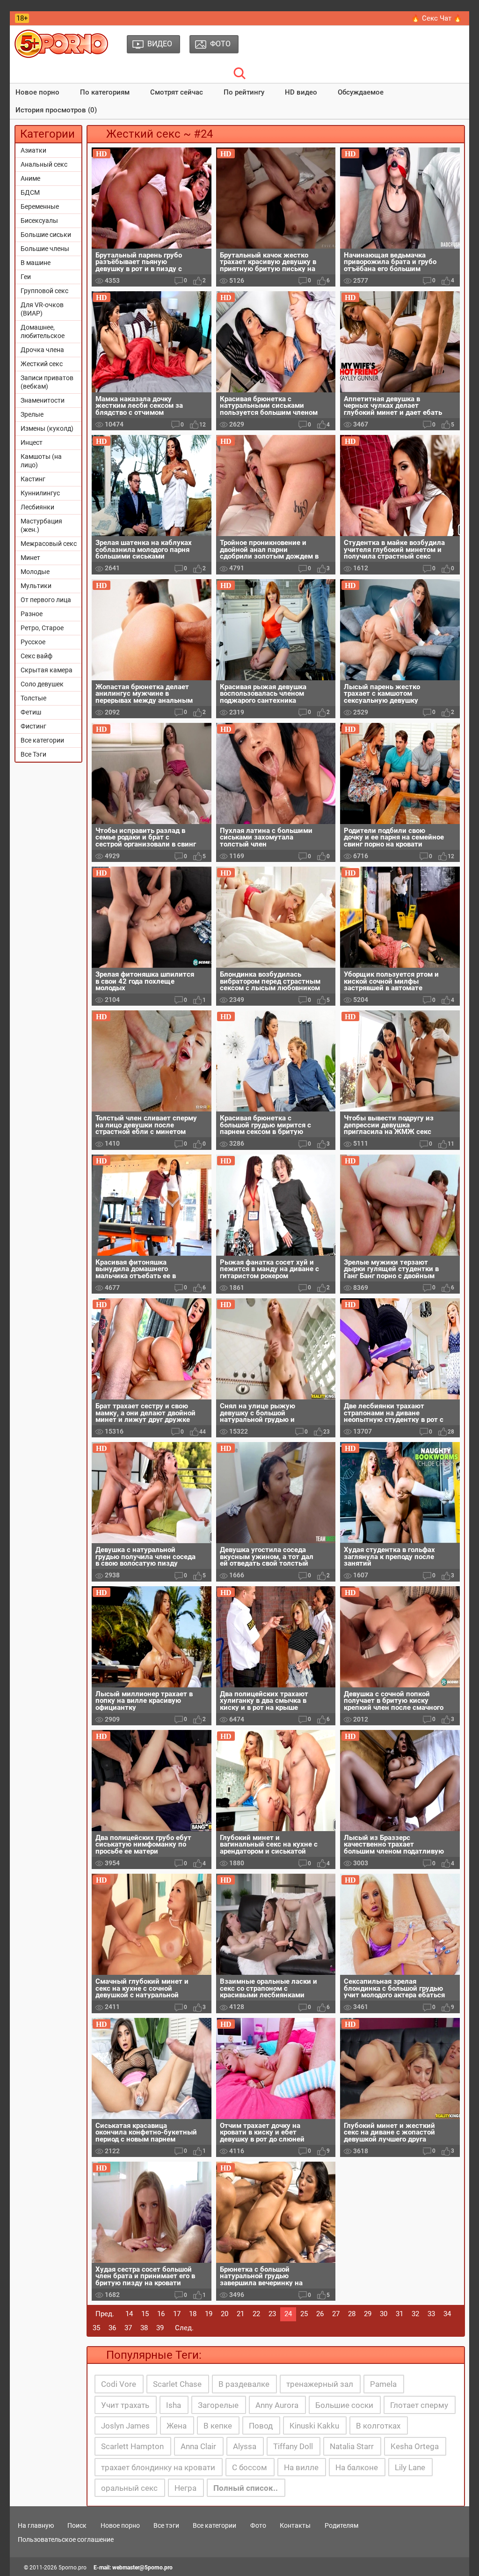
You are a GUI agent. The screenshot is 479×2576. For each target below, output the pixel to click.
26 (320, 2314)
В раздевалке (244, 2384)
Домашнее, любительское (43, 331)
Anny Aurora (277, 2405)
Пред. (105, 2314)
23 (272, 2314)
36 (112, 2328)
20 (225, 2314)
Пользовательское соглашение (66, 2539)
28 (352, 2314)
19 (209, 2314)
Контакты (295, 2525)
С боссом (250, 2467)
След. (184, 2328)
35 (96, 2328)
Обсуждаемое (361, 92)
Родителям (341, 2525)
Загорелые (218, 2405)
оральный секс (129, 2488)
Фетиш (31, 712)
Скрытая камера (47, 670)
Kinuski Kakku (314, 2426)
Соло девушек (42, 684)
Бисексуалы (39, 221)
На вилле (301, 2467)
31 (399, 2314)
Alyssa (245, 2446)
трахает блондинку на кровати (158, 2467)
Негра (185, 2488)
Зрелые (32, 414)
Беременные (40, 206)
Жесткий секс (42, 364)
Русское (33, 642)
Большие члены (45, 249)
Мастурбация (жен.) (41, 525)
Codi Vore (119, 2384)
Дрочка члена (42, 350)
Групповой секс (44, 291)
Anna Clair (198, 2446)
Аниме (30, 178)
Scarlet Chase (177, 2384)
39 (160, 2328)
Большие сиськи (46, 235)
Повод (261, 2426)
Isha (174, 2405)
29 (368, 2314)
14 (129, 2314)
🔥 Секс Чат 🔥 (437, 18)
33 (431, 2314)
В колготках (378, 2426)
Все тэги (166, 2525)
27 (336, 2314)
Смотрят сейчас (177, 92)
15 (145, 2314)
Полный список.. (246, 2488)
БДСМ (30, 192)
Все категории (42, 740)
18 (193, 2314)
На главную (36, 2525)
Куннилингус (40, 493)
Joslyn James (125, 2426)
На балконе (357, 2467)
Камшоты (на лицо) (41, 461)
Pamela (383, 2384)
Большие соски (344, 2405)
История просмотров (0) (56, 110)
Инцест (32, 442)
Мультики (36, 586)
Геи (26, 277)
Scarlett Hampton (132, 2446)
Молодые (35, 572)
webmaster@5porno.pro (142, 2568)
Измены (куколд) (47, 428)
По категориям (105, 92)
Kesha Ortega (415, 2446)
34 (447, 2314)
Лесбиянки (37, 507)
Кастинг (33, 479)
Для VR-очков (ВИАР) (42, 309)
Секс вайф (36, 656)
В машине (36, 263)
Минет (30, 558)
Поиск (77, 2525)
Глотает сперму (419, 2405)
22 (256, 2314)
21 (240, 2314)
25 (304, 2314)
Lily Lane (410, 2467)
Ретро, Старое (42, 628)
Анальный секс (44, 164)
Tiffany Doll (293, 2446)
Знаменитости (43, 400)
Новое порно (37, 92)
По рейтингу (244, 92)
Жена (177, 2426)
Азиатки (33, 150)
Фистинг (33, 726)
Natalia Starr (352, 2446)
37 (128, 2328)
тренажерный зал (320, 2384)
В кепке (218, 2426)
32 (415, 2314)
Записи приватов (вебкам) (47, 382)
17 (177, 2314)
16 (161, 2314)
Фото (258, 2525)
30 (384, 2314)
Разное (32, 614)
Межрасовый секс (49, 544)
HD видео (301, 92)
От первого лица (46, 600)
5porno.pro (73, 2568)
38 (144, 2328)
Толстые (33, 698)
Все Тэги (33, 754)
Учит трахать (125, 2405)
